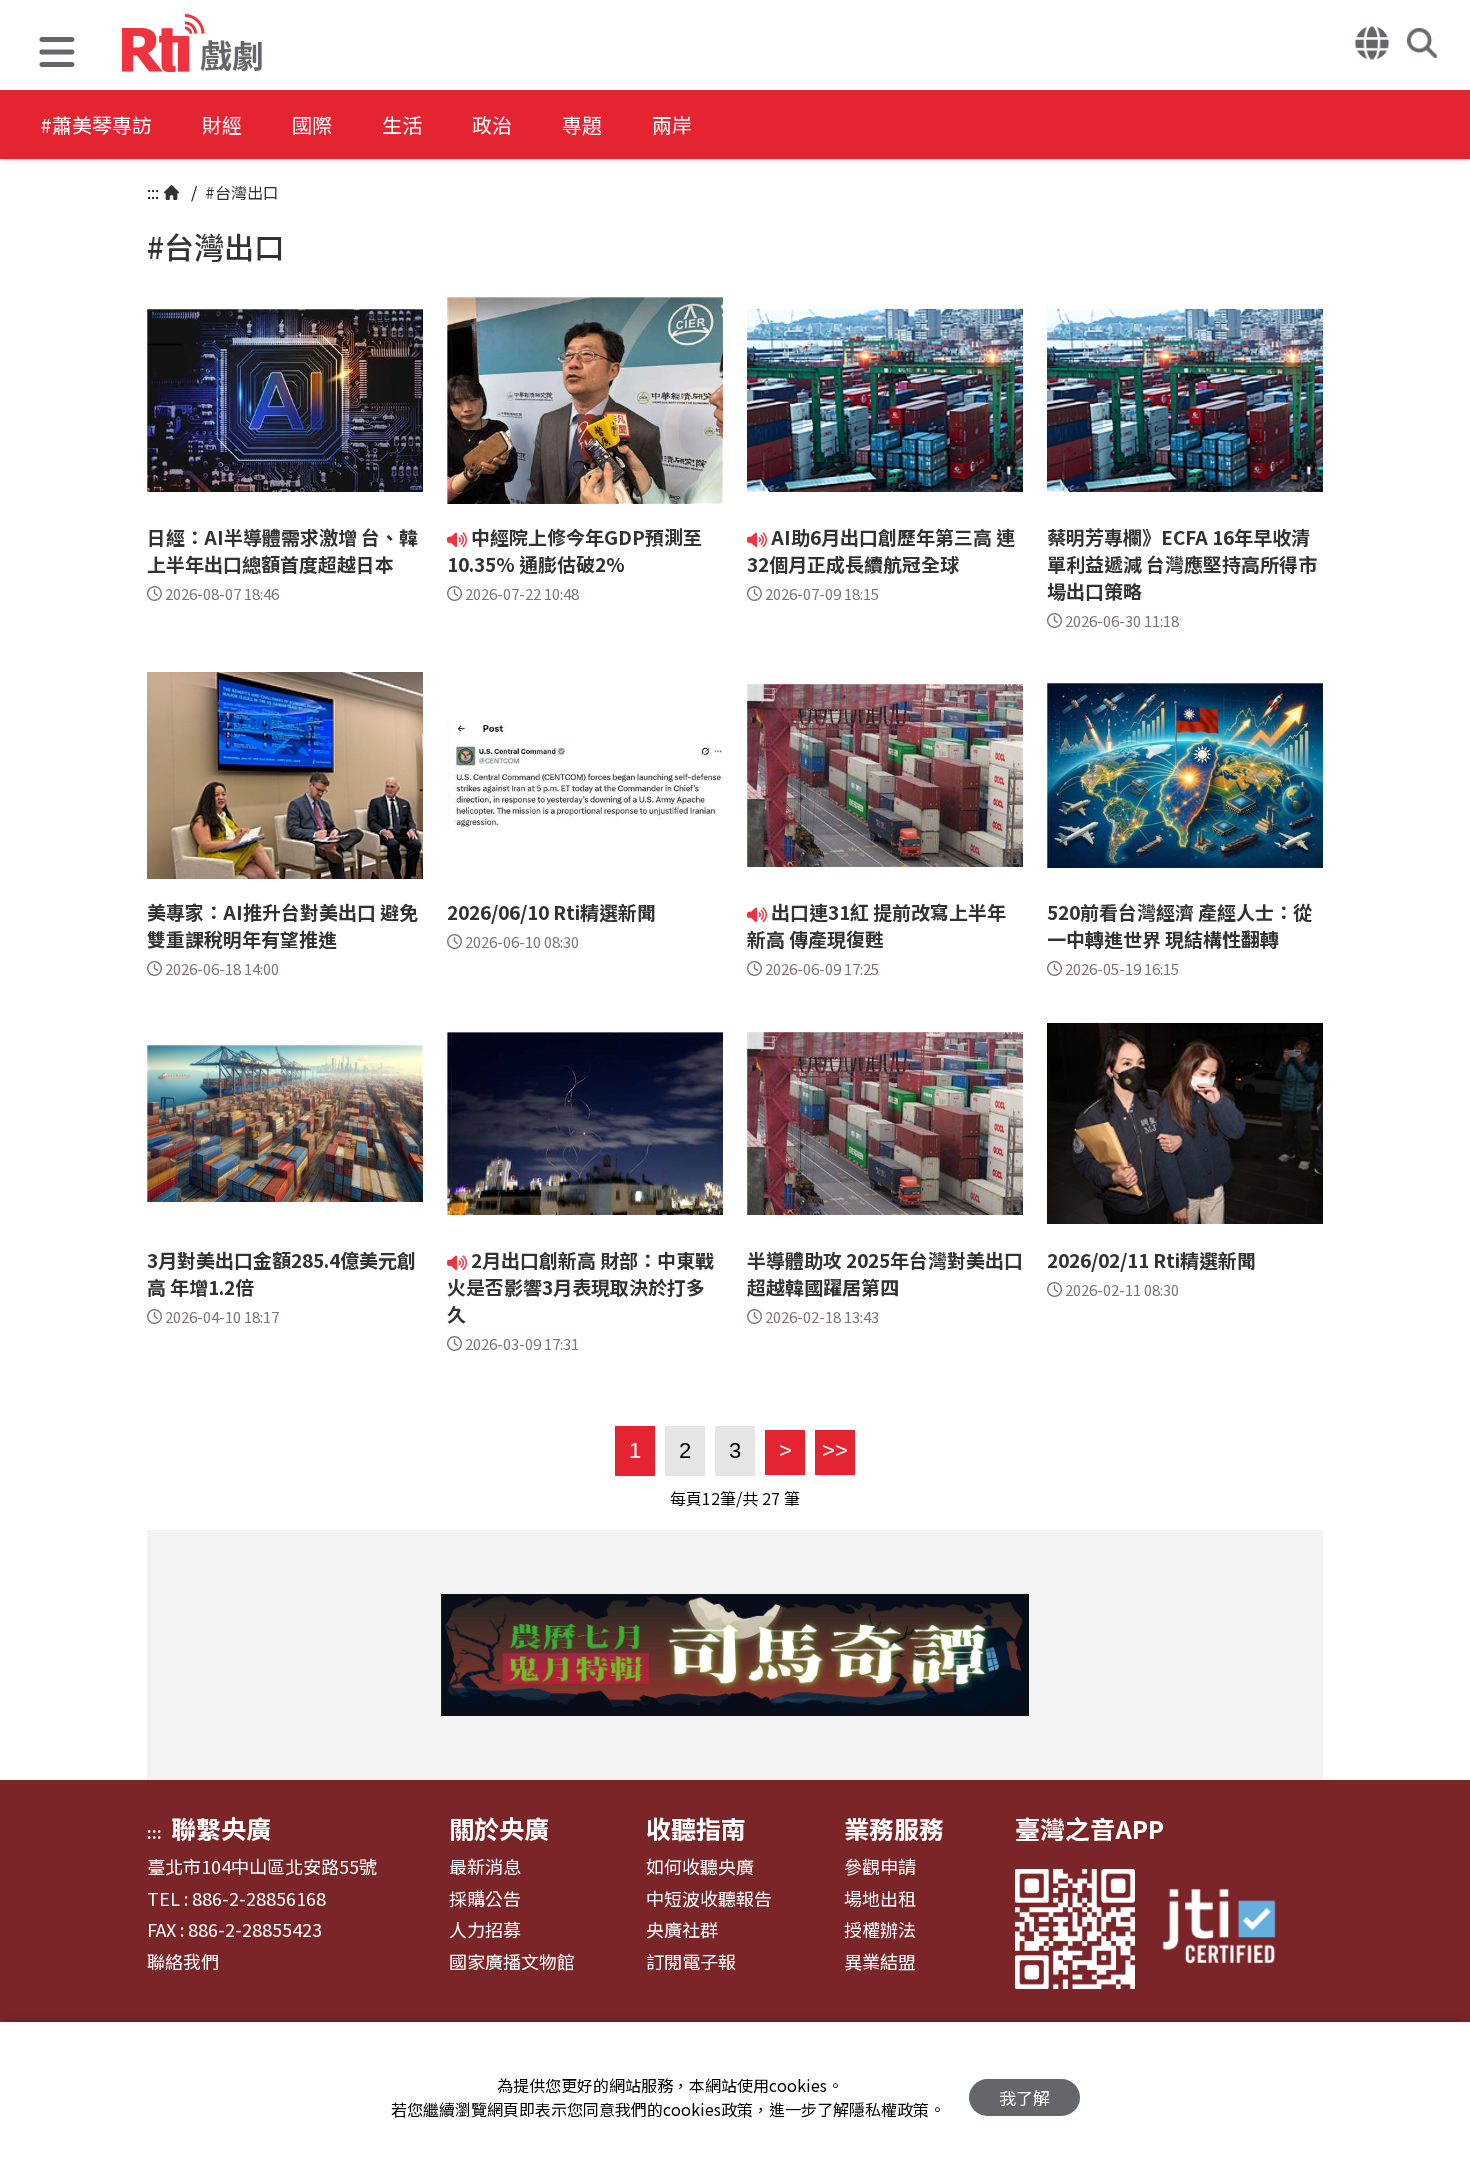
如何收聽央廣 (700, 1867)
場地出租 (880, 1899)
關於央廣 (499, 1828)
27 (771, 1498)
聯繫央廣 (221, 1828)
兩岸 (672, 124)
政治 (492, 124)
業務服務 (894, 1828)
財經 (222, 124)
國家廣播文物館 (512, 1962)
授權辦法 (880, 1930)
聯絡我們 (183, 1962)
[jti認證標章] (1231, 1928)
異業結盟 (880, 1962)
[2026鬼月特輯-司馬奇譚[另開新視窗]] (735, 1655)
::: (153, 192)
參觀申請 (880, 1867)
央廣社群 (682, 1930)
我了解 (1024, 2097)
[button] (57, 54)
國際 (312, 124)
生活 (402, 124)
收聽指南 (696, 1828)
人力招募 (485, 1930)
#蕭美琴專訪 (96, 124)
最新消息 (485, 1867)
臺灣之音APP (1089, 1828)
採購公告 (485, 1899)
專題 (582, 124)
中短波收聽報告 (709, 1899)
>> (831, 1450)
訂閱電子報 (691, 1962)
